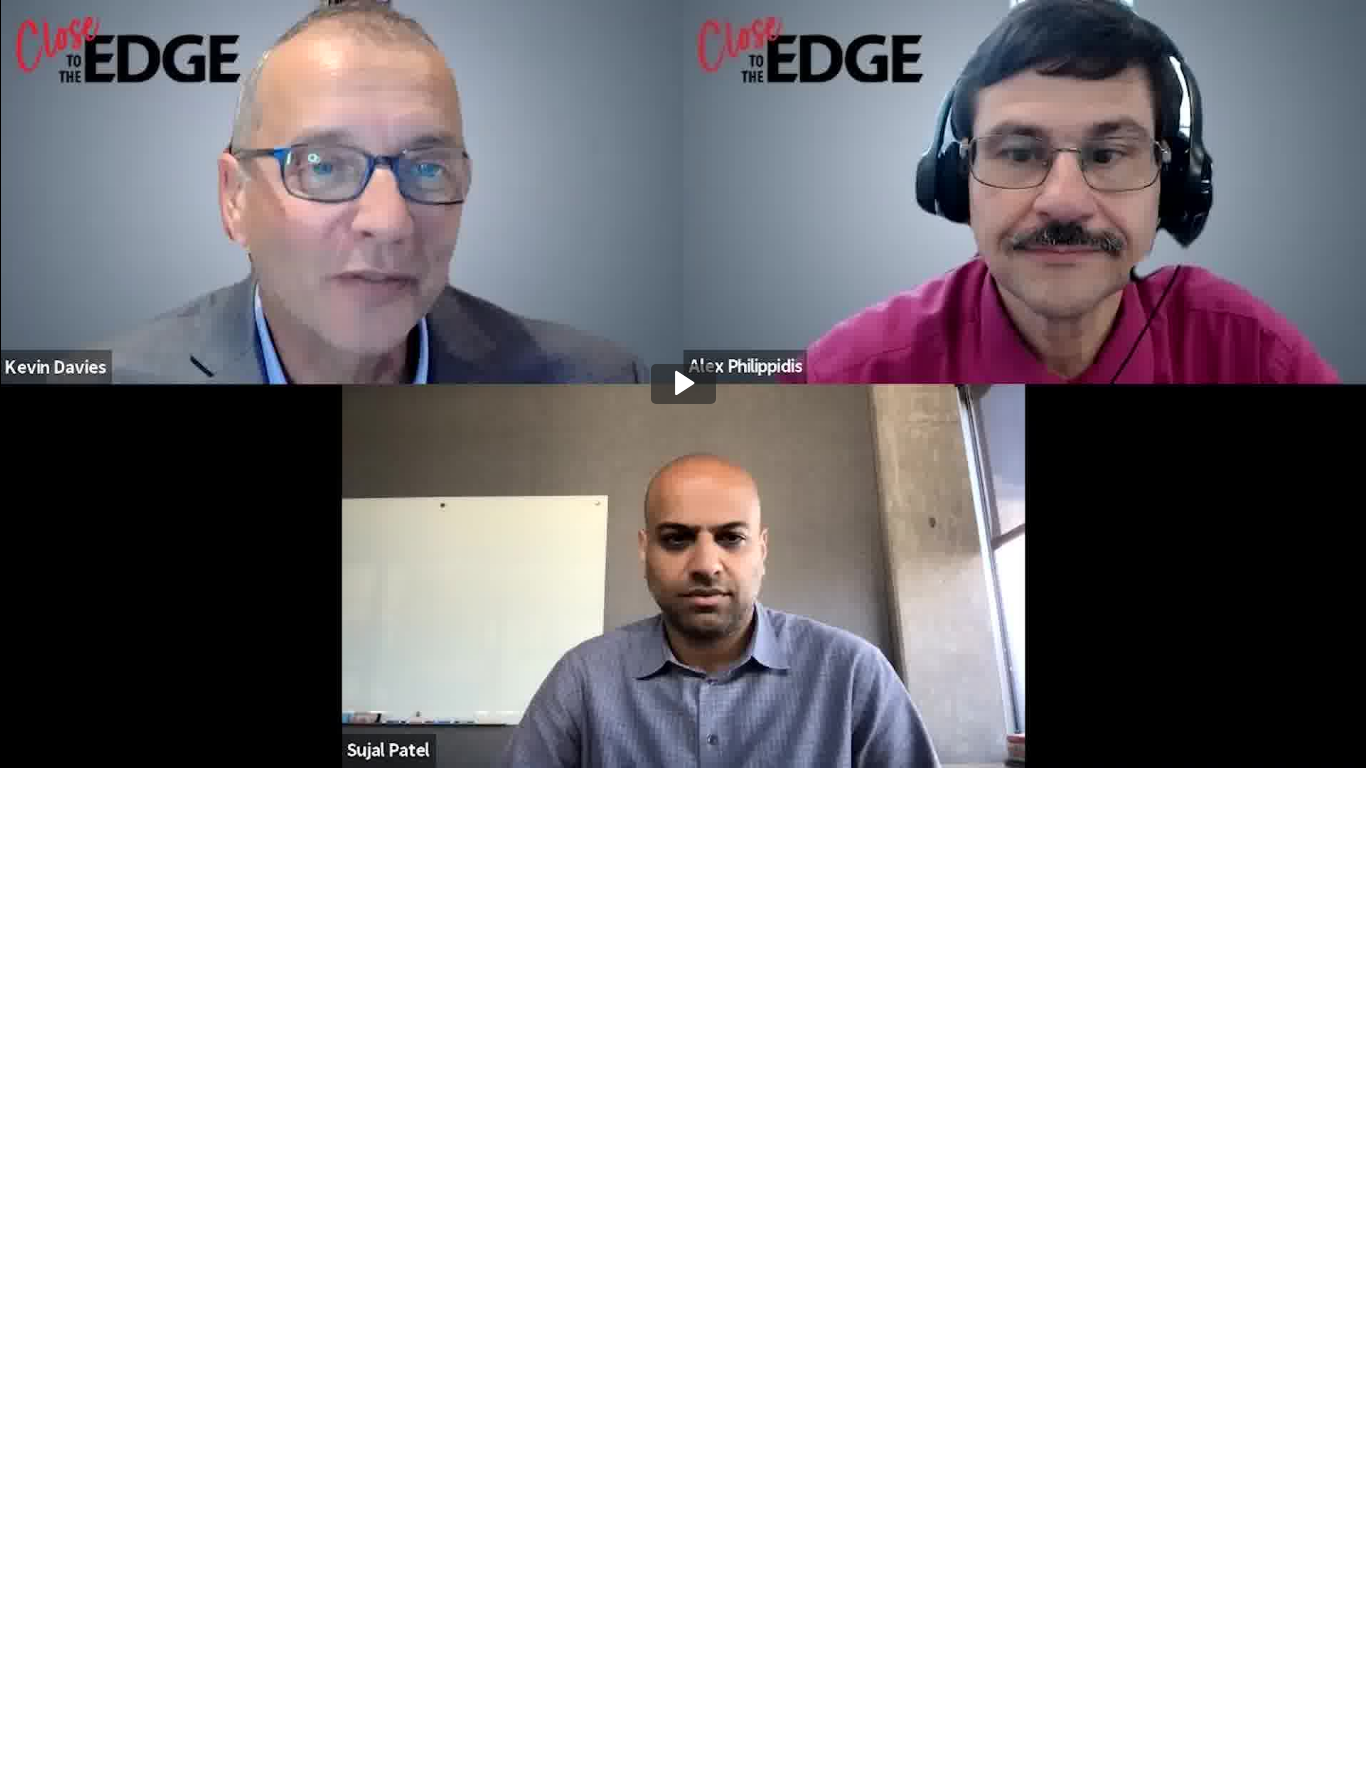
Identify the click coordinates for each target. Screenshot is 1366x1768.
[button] (683, 384)
